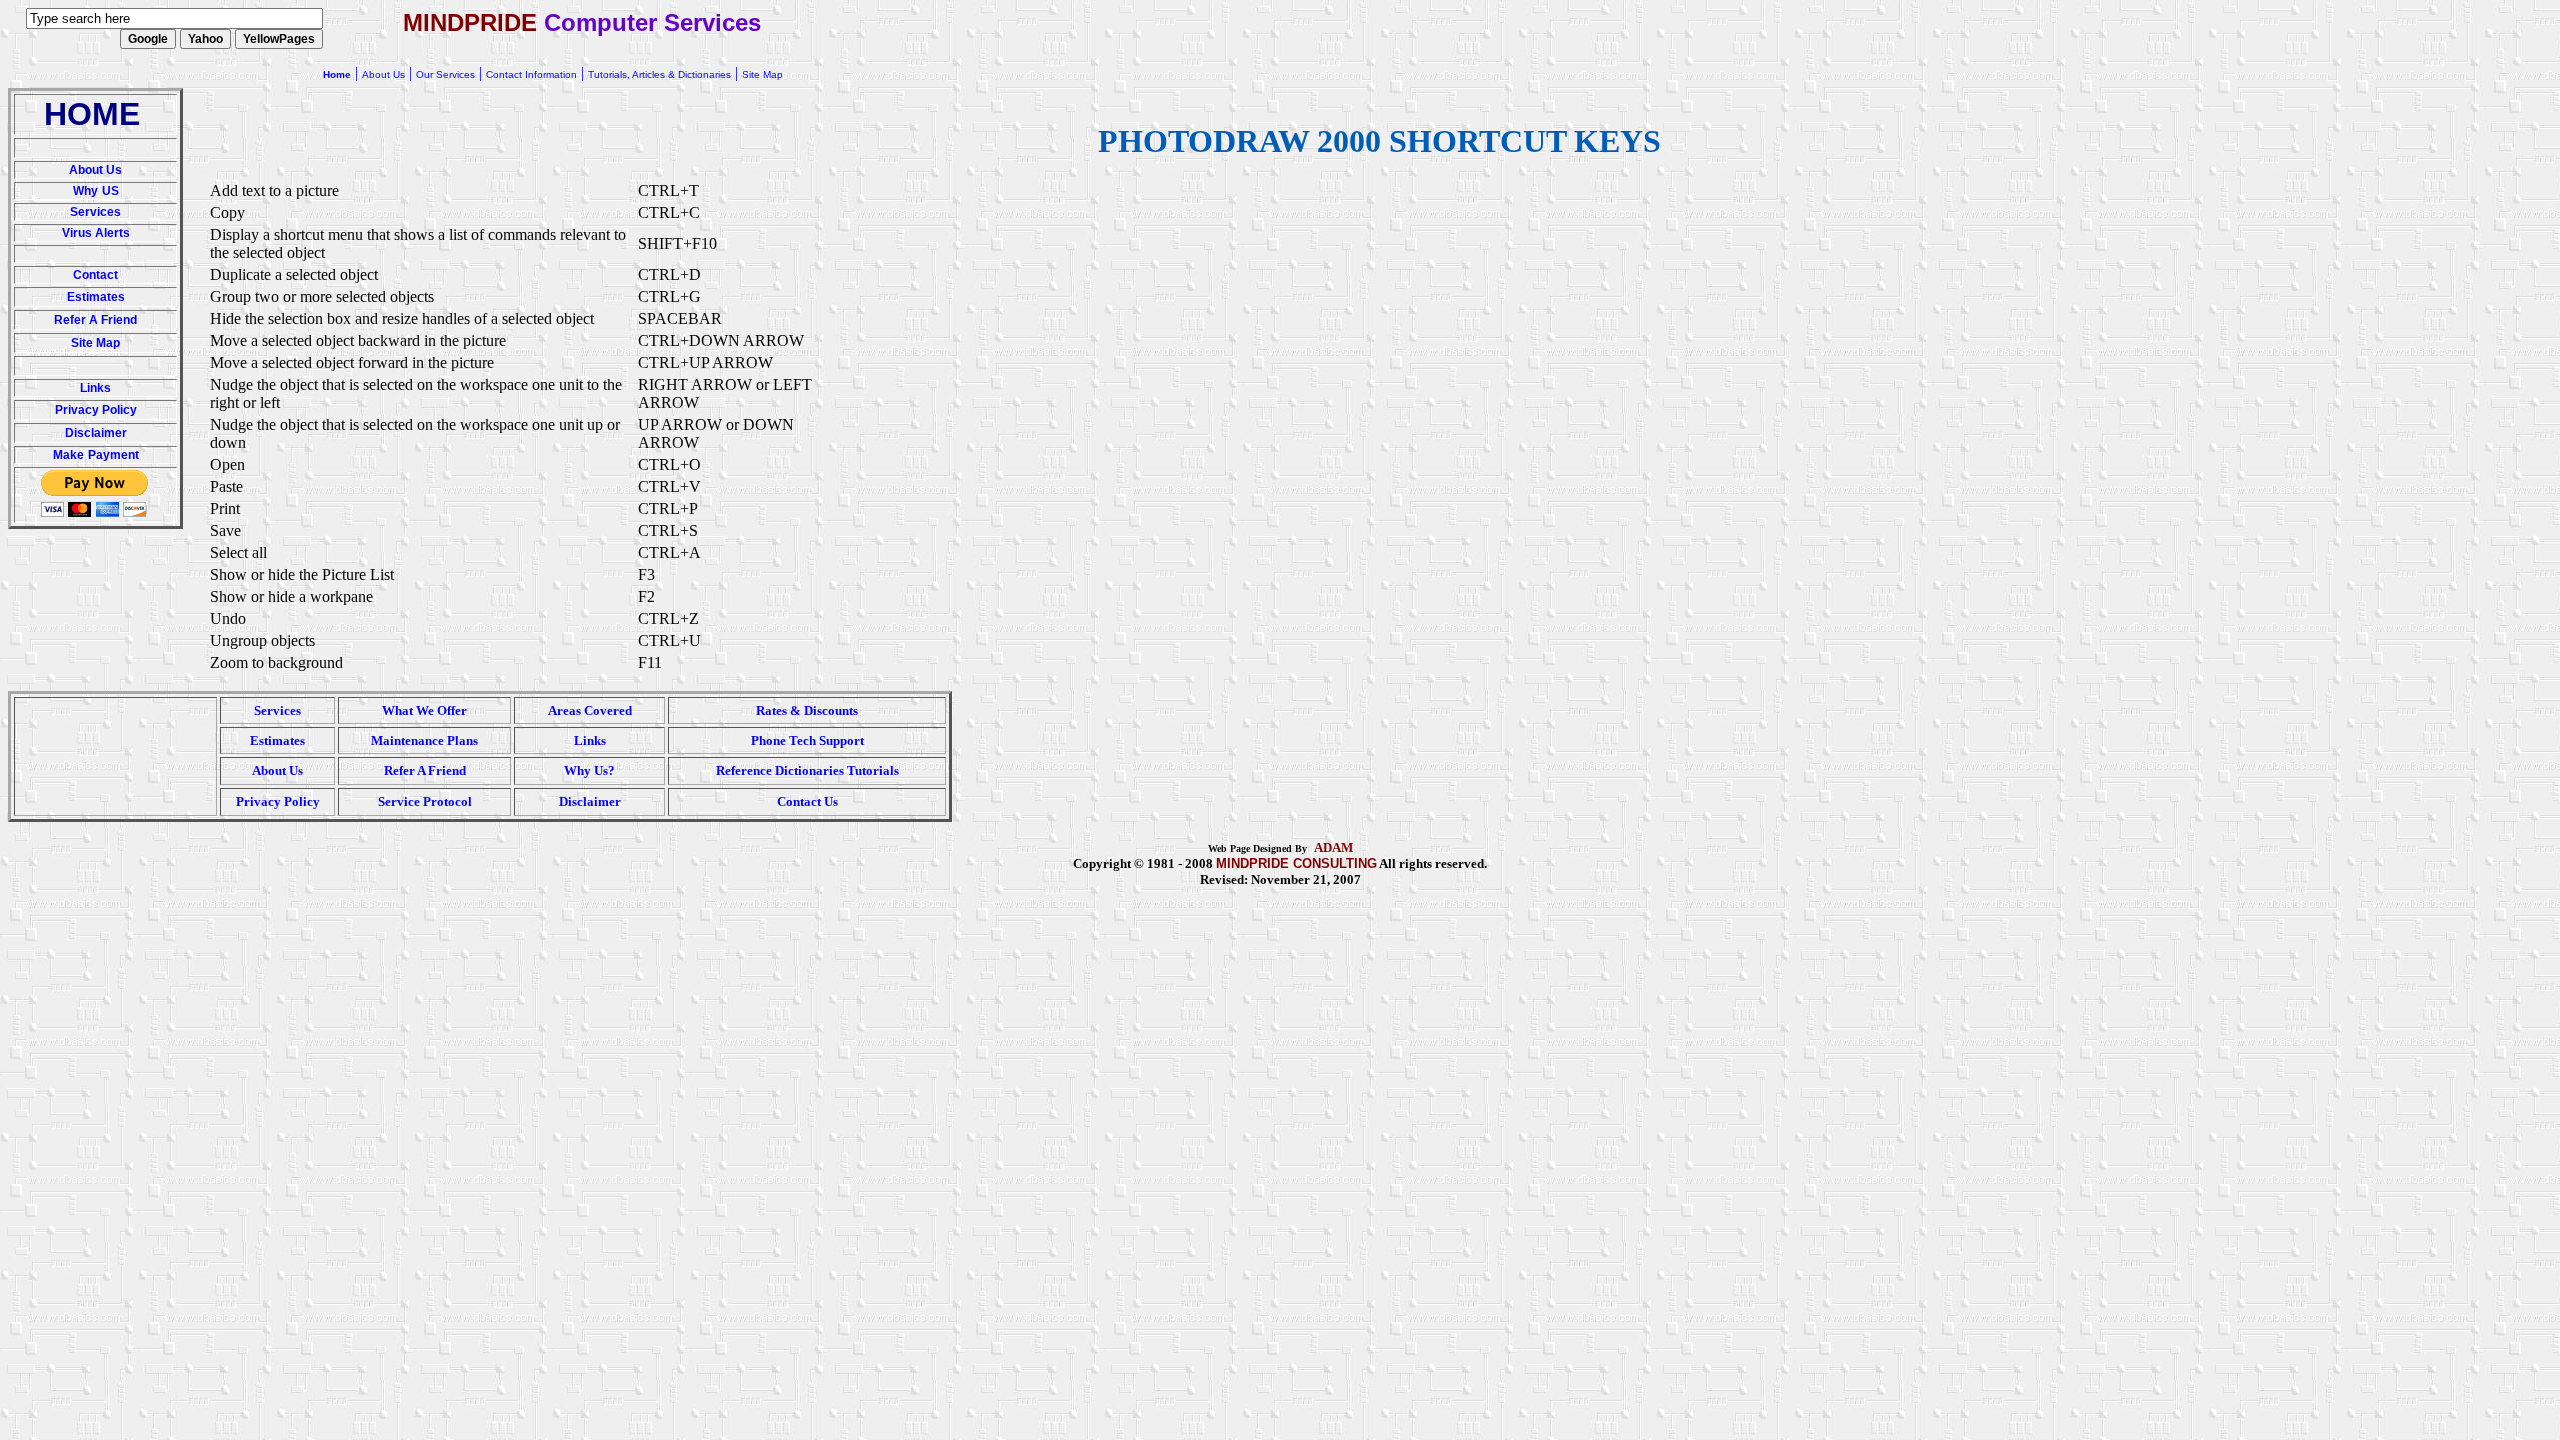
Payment (113, 455)
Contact (95, 275)
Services (95, 212)
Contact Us (807, 801)
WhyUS (96, 191)
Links (95, 388)
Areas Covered (590, 710)
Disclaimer (96, 433)
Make (68, 455)
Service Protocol (425, 801)
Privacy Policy (96, 410)
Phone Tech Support (807, 740)
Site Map (95, 343)
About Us (95, 170)
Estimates (96, 297)
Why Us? (589, 770)
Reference (744, 770)
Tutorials (873, 770)
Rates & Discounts (807, 710)
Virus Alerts (96, 233)
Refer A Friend (95, 320)
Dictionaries (809, 770)
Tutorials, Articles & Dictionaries (659, 74)
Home (337, 74)
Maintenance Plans (424, 740)
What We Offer (424, 710)
